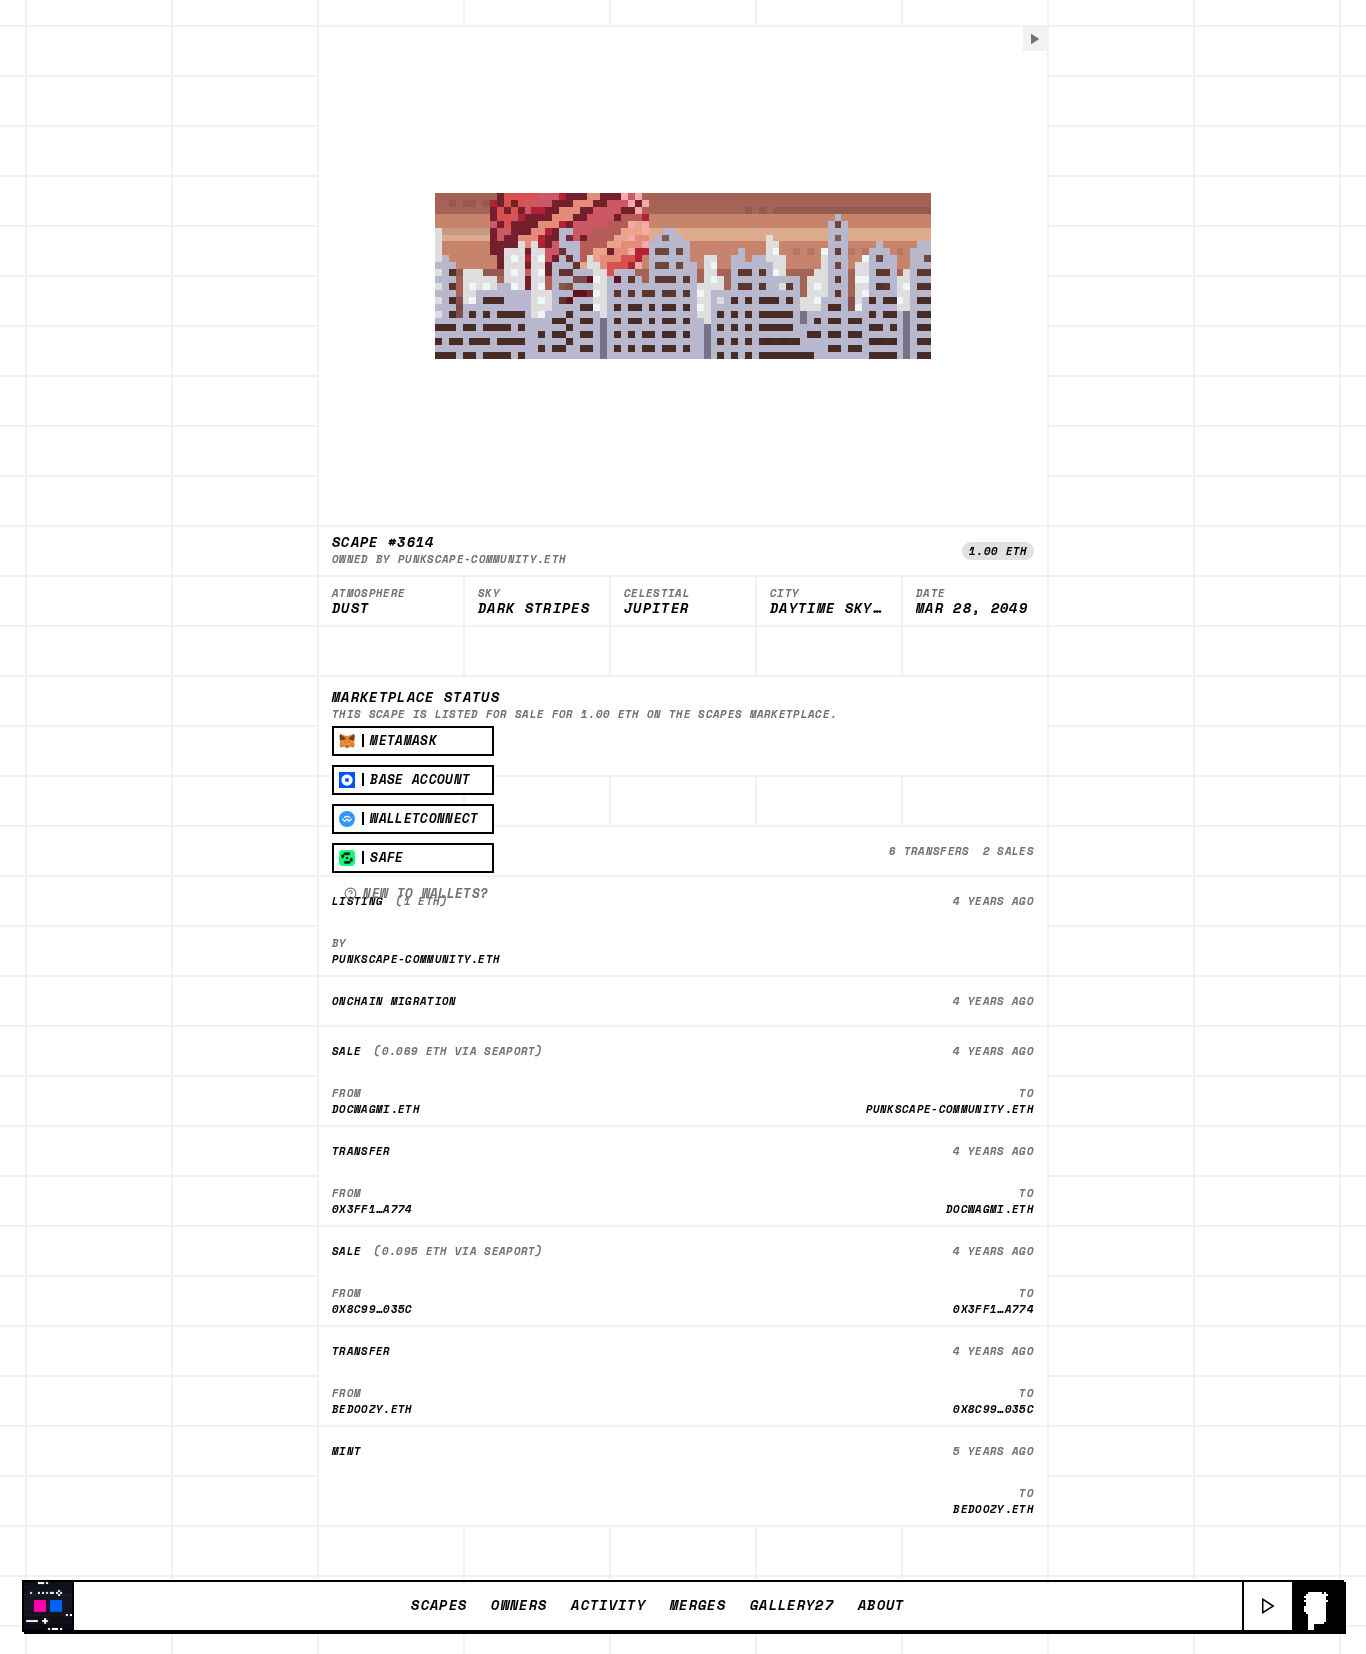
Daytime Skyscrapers (829, 609)
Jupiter (656, 609)
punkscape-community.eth (482, 558)
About (881, 1605)
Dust (350, 609)
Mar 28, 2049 (972, 609)
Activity (608, 1605)
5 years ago (993, 1451)
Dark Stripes (534, 609)
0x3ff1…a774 (372, 1208)
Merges (698, 1605)
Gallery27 (792, 1605)
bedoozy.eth (372, 1408)
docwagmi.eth (376, 1108)
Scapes (439, 1605)
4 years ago (993, 901)
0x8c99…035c (372, 1308)
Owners (519, 1605)
